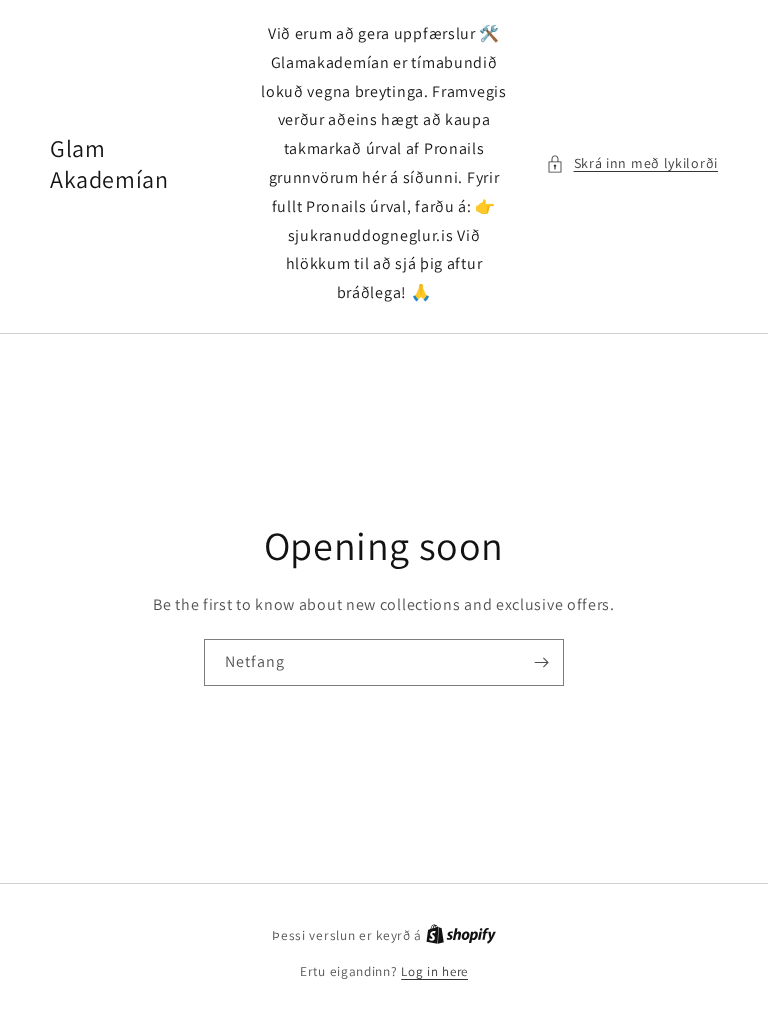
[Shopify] (461, 935)
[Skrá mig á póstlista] (541, 662)
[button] (632, 163)
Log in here (434, 971)
